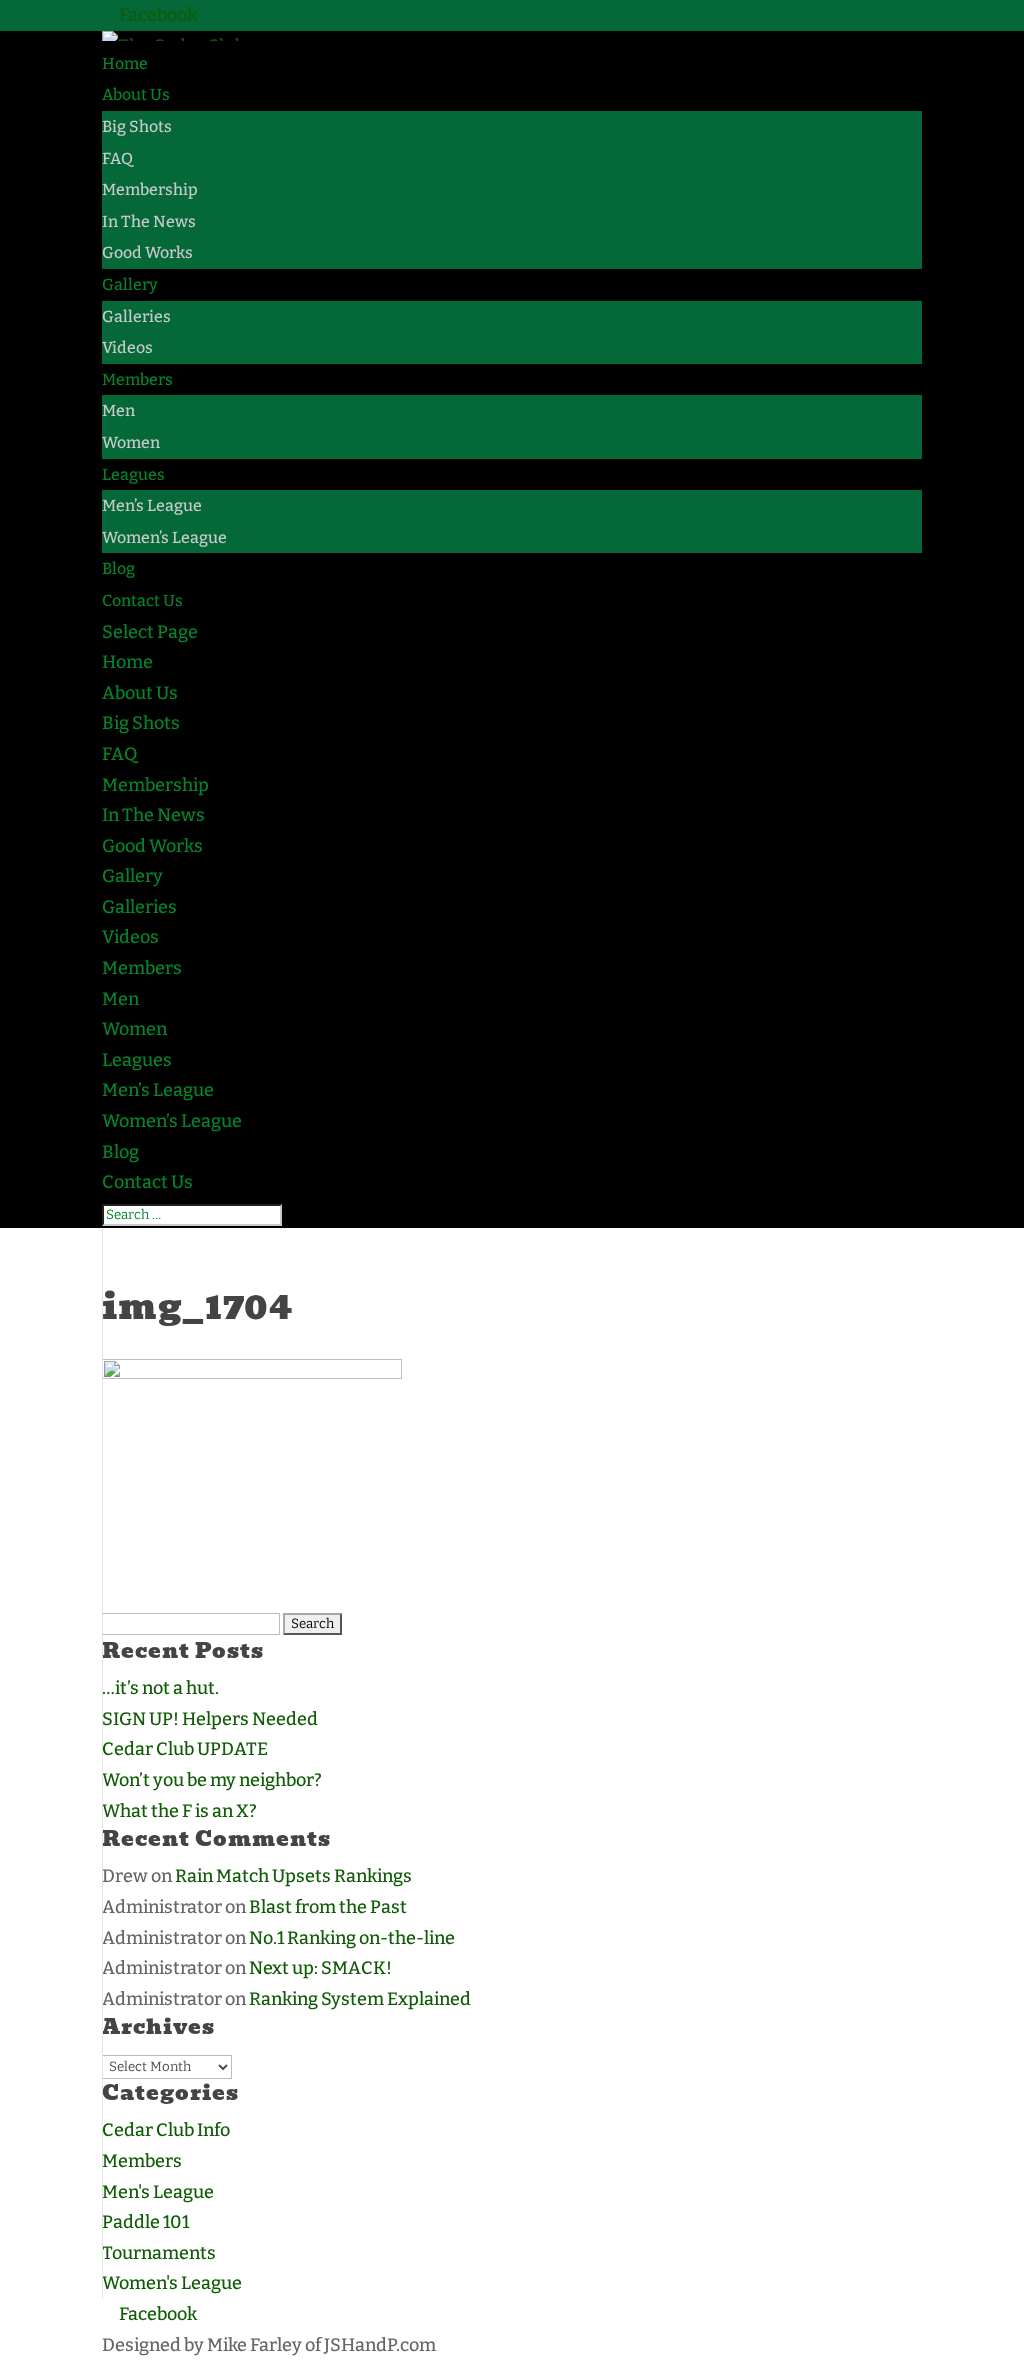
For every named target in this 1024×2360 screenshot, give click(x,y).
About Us (136, 94)
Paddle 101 (145, 2222)
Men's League (158, 2192)
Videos (127, 347)
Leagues (133, 474)
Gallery (130, 284)
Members (137, 379)
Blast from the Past (328, 1907)
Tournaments (159, 2253)
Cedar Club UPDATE (185, 1749)
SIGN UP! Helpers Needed (210, 1719)
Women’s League (164, 537)
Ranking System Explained (360, 1999)
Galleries (136, 316)
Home (125, 63)
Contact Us (142, 600)
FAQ (117, 158)
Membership (150, 189)
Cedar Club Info (166, 2130)
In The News (149, 221)
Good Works (147, 252)
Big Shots (137, 126)
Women (131, 442)
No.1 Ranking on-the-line (352, 1938)
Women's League (172, 2283)
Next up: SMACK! (320, 1968)
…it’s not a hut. (160, 1688)
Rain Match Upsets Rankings (293, 1876)
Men (118, 410)
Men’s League (152, 505)
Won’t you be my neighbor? (212, 1780)
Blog (118, 568)
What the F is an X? (179, 1811)
